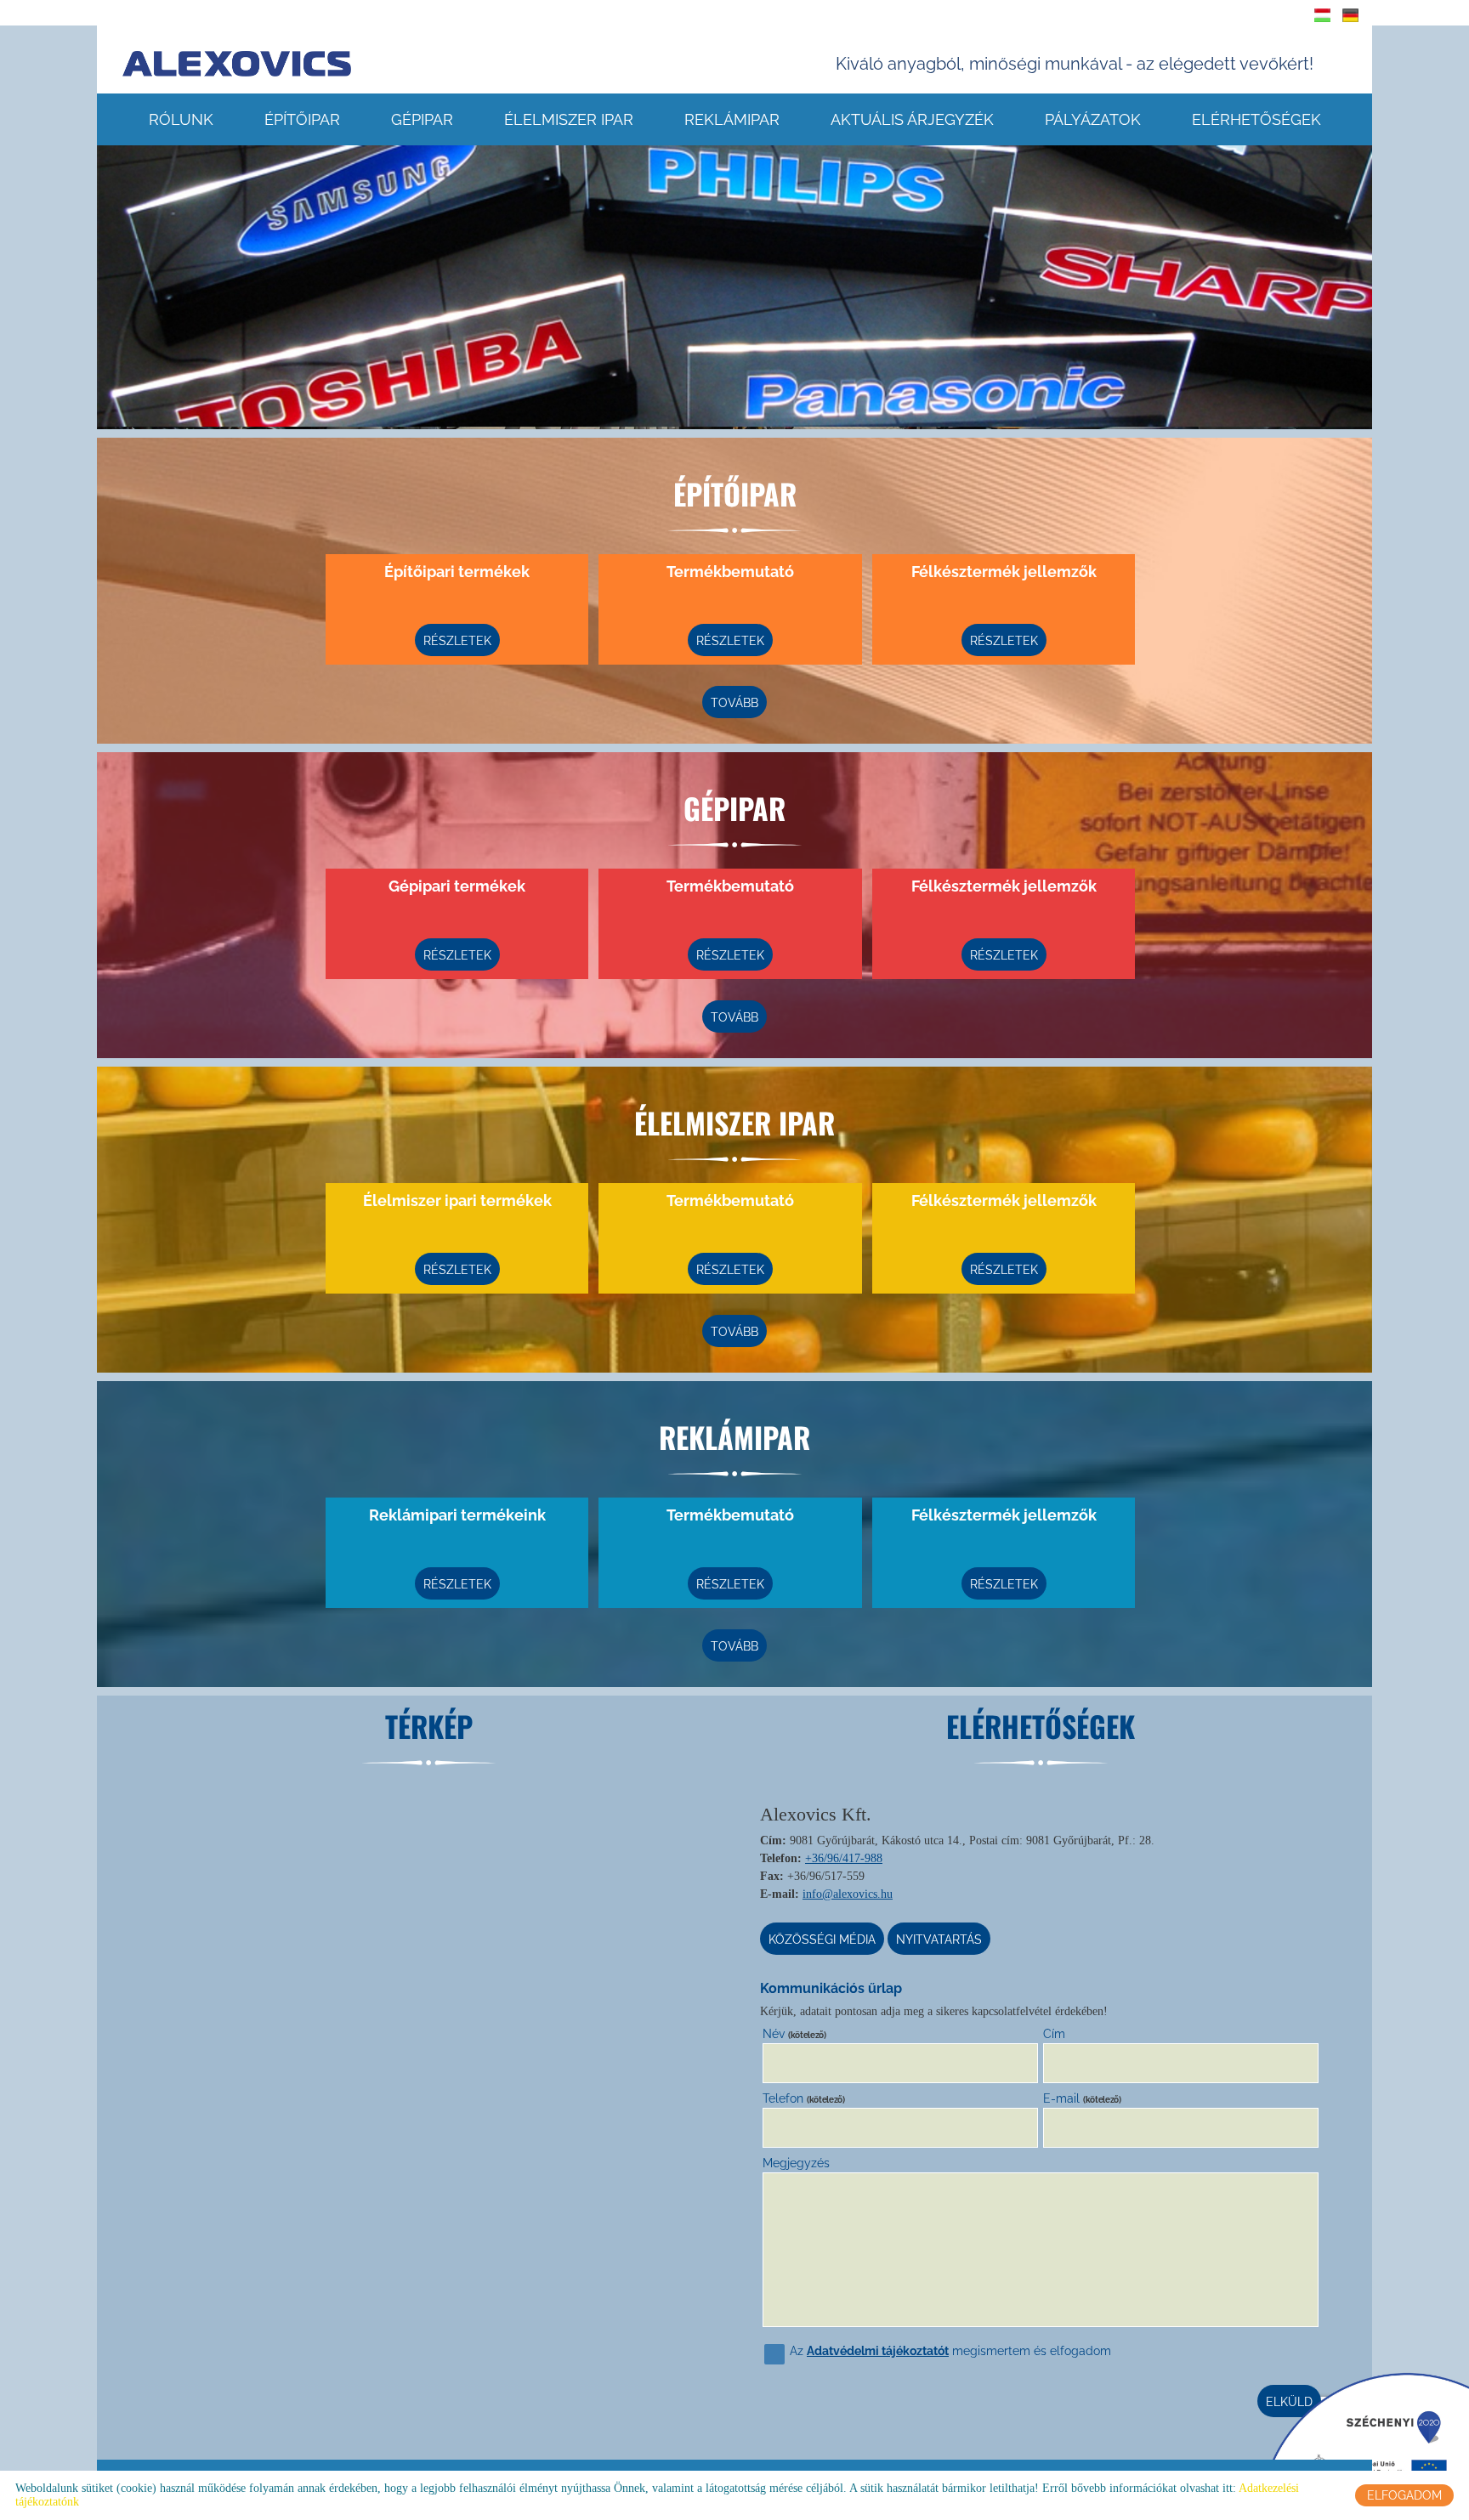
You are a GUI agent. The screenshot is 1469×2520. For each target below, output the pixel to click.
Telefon (804, 2098)
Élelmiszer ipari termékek (457, 1201)
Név (794, 2034)
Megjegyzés (796, 2163)
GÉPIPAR (422, 119)
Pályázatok (1093, 119)
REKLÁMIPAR (732, 119)
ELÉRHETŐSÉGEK (1256, 119)
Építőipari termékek (457, 572)
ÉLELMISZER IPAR (569, 119)
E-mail (1082, 2098)
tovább (734, 703)
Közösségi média (822, 1940)
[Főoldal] (237, 64)
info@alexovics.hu (848, 1894)
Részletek (457, 641)
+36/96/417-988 (844, 1858)
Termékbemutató (730, 572)
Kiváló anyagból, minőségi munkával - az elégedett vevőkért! (1075, 64)
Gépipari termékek (457, 886)
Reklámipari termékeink (457, 1515)
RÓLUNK (181, 119)
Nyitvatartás (939, 1940)
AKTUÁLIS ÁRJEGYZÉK (912, 119)
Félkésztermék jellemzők (1004, 572)
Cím (1054, 2034)
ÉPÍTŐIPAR (302, 119)
